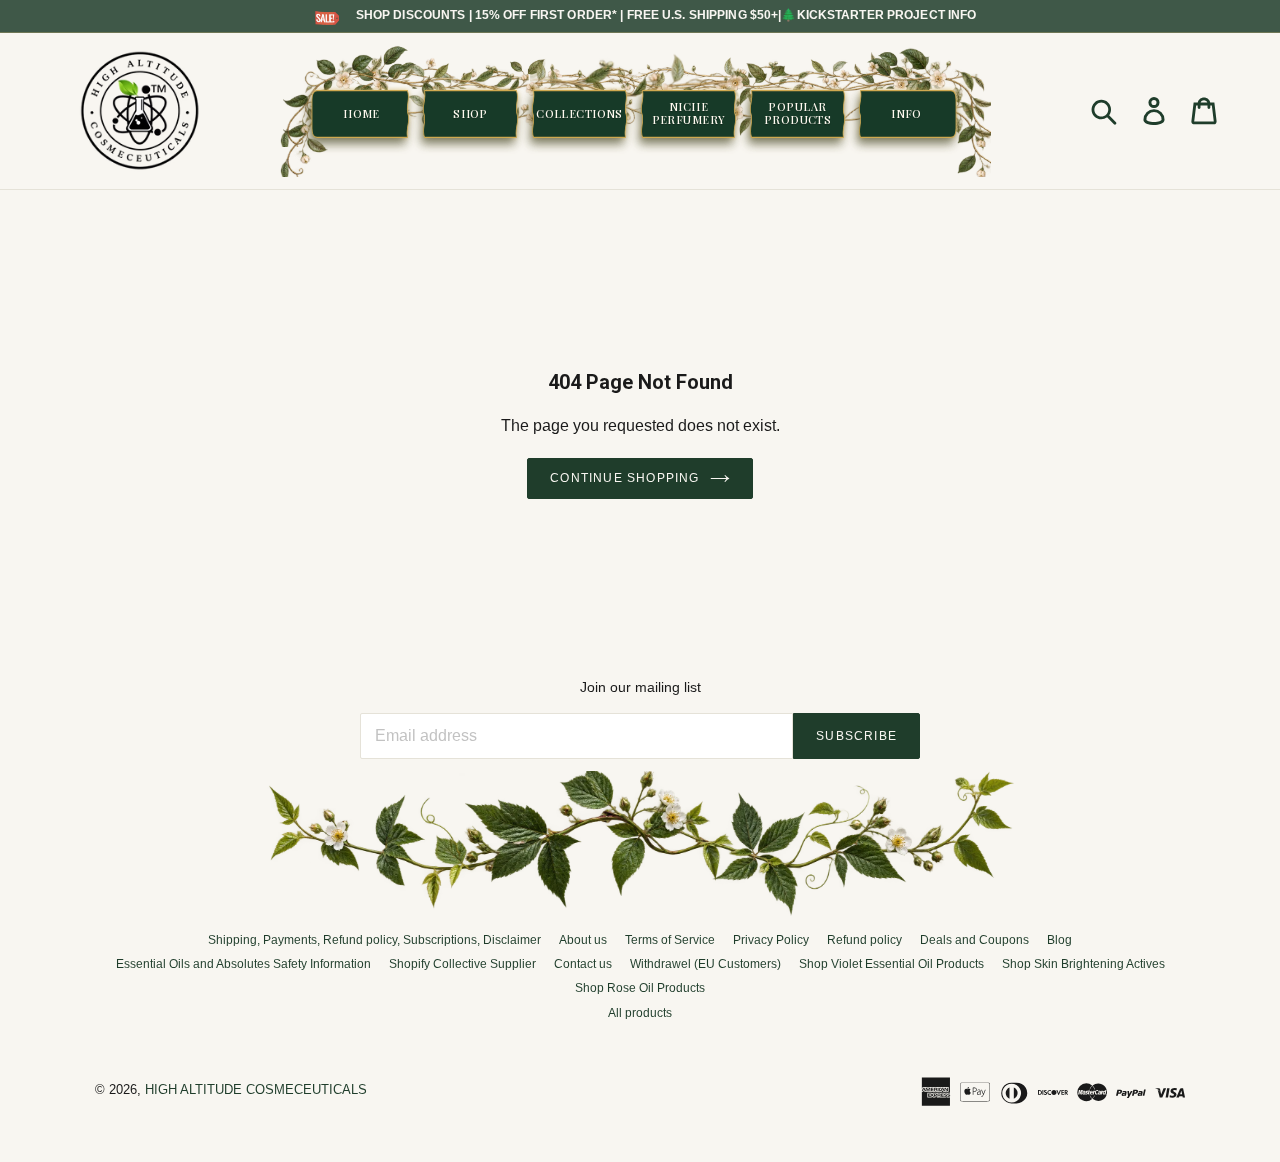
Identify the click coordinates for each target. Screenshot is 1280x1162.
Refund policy (864, 940)
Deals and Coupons (974, 940)
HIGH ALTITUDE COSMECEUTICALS (256, 1089)
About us (583, 940)
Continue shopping (624, 478)
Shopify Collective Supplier (462, 964)
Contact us (583, 964)
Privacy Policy (771, 940)
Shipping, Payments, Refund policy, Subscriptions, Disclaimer (374, 940)
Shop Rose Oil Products (640, 988)
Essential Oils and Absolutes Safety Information (243, 964)
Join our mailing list (640, 687)
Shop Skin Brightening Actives (1083, 964)
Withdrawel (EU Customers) (705, 964)
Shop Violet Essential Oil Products (891, 964)
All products (640, 1013)
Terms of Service (670, 940)
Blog (1059, 940)
